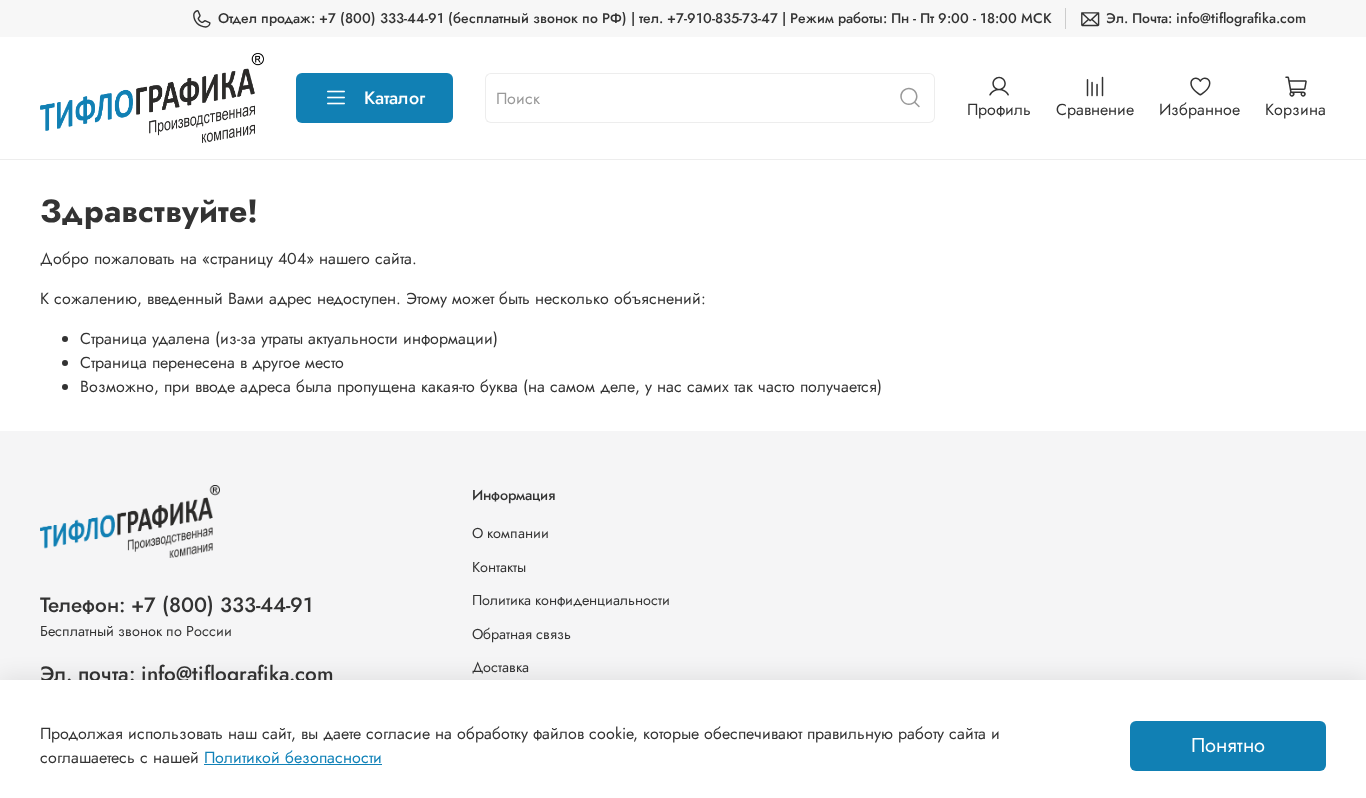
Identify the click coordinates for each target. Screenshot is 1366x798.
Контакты (499, 567)
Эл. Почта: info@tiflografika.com (1206, 18)
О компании (510, 533)
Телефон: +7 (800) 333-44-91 (176, 605)
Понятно (1228, 745)
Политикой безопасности (293, 757)
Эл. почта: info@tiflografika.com (187, 674)
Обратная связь (521, 634)
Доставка (500, 667)
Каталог (394, 98)
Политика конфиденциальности (571, 600)
